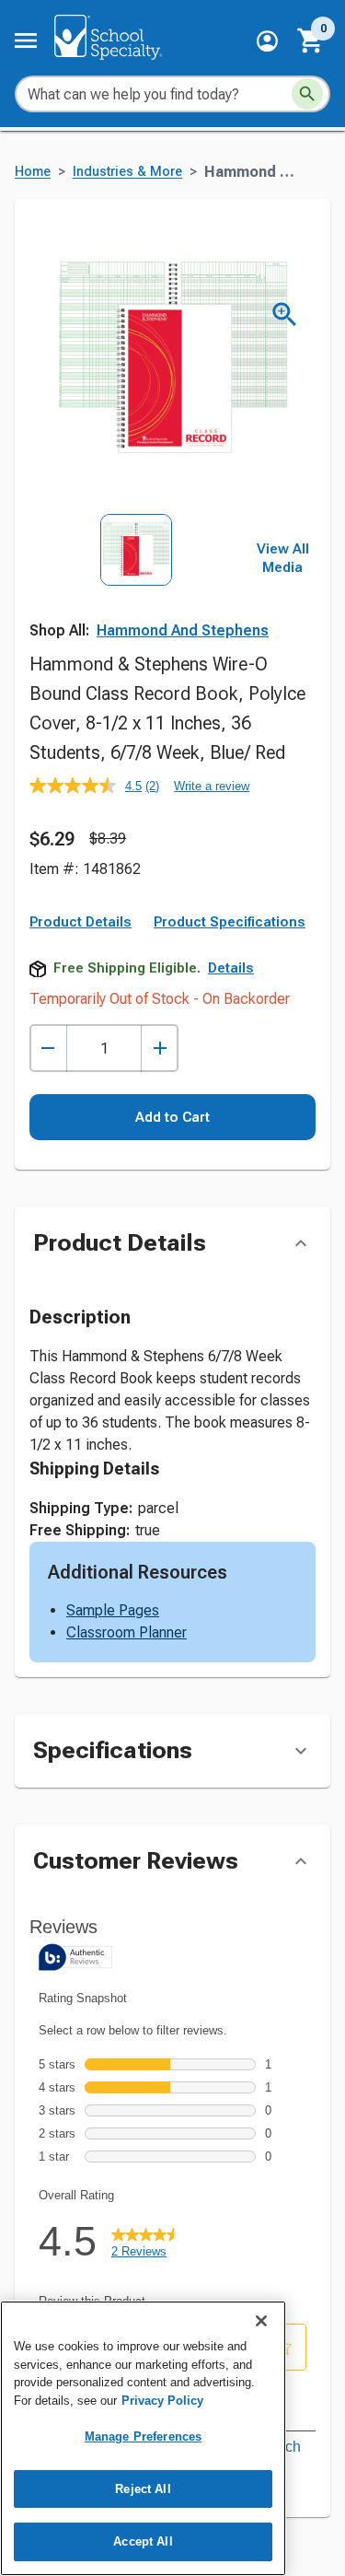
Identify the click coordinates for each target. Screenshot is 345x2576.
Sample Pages (113, 1610)
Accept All (143, 2541)
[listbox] (136, 580)
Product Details (80, 922)
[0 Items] (311, 41)
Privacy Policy (162, 2401)
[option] (136, 580)
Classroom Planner (126, 1632)
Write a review (212, 786)
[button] (267, 41)
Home (33, 172)
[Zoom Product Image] (285, 315)
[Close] (261, 2321)
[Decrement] (48, 1049)
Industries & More (127, 172)
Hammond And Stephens (183, 630)
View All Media (283, 558)
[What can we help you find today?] (307, 94)
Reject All (143, 2489)
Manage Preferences (143, 2436)
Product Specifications (230, 922)
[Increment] (160, 1049)
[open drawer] (26, 41)
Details (231, 968)
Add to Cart (172, 1117)
